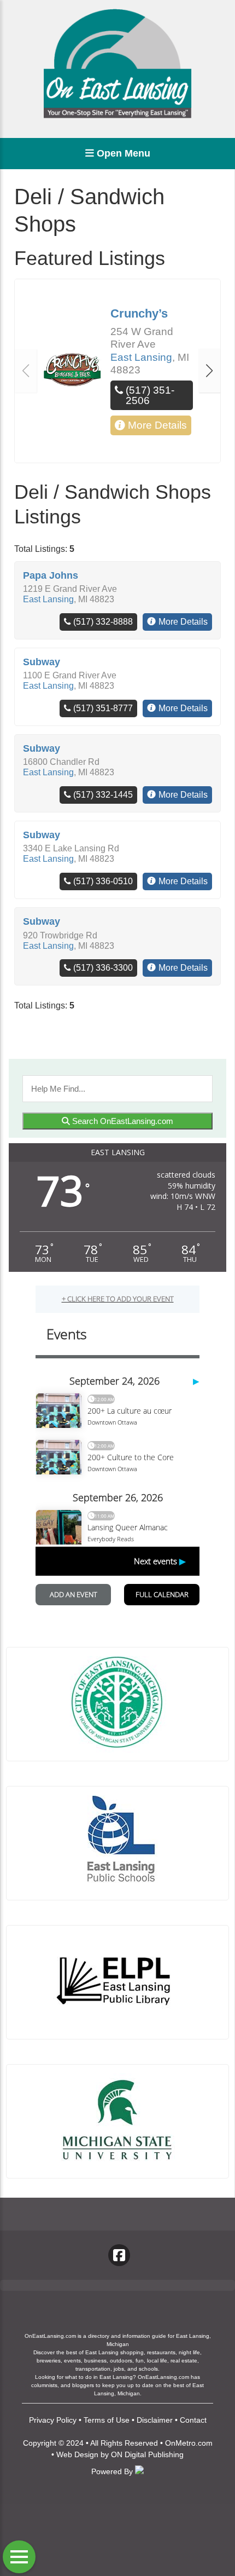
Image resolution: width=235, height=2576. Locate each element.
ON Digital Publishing (147, 2454)
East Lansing (141, 357)
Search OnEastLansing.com (122, 1121)
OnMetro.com (189, 2443)
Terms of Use (107, 2420)
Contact (193, 2420)
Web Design (77, 2454)
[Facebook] (119, 2255)
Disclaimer (155, 2420)
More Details (157, 425)
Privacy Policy (53, 2420)
